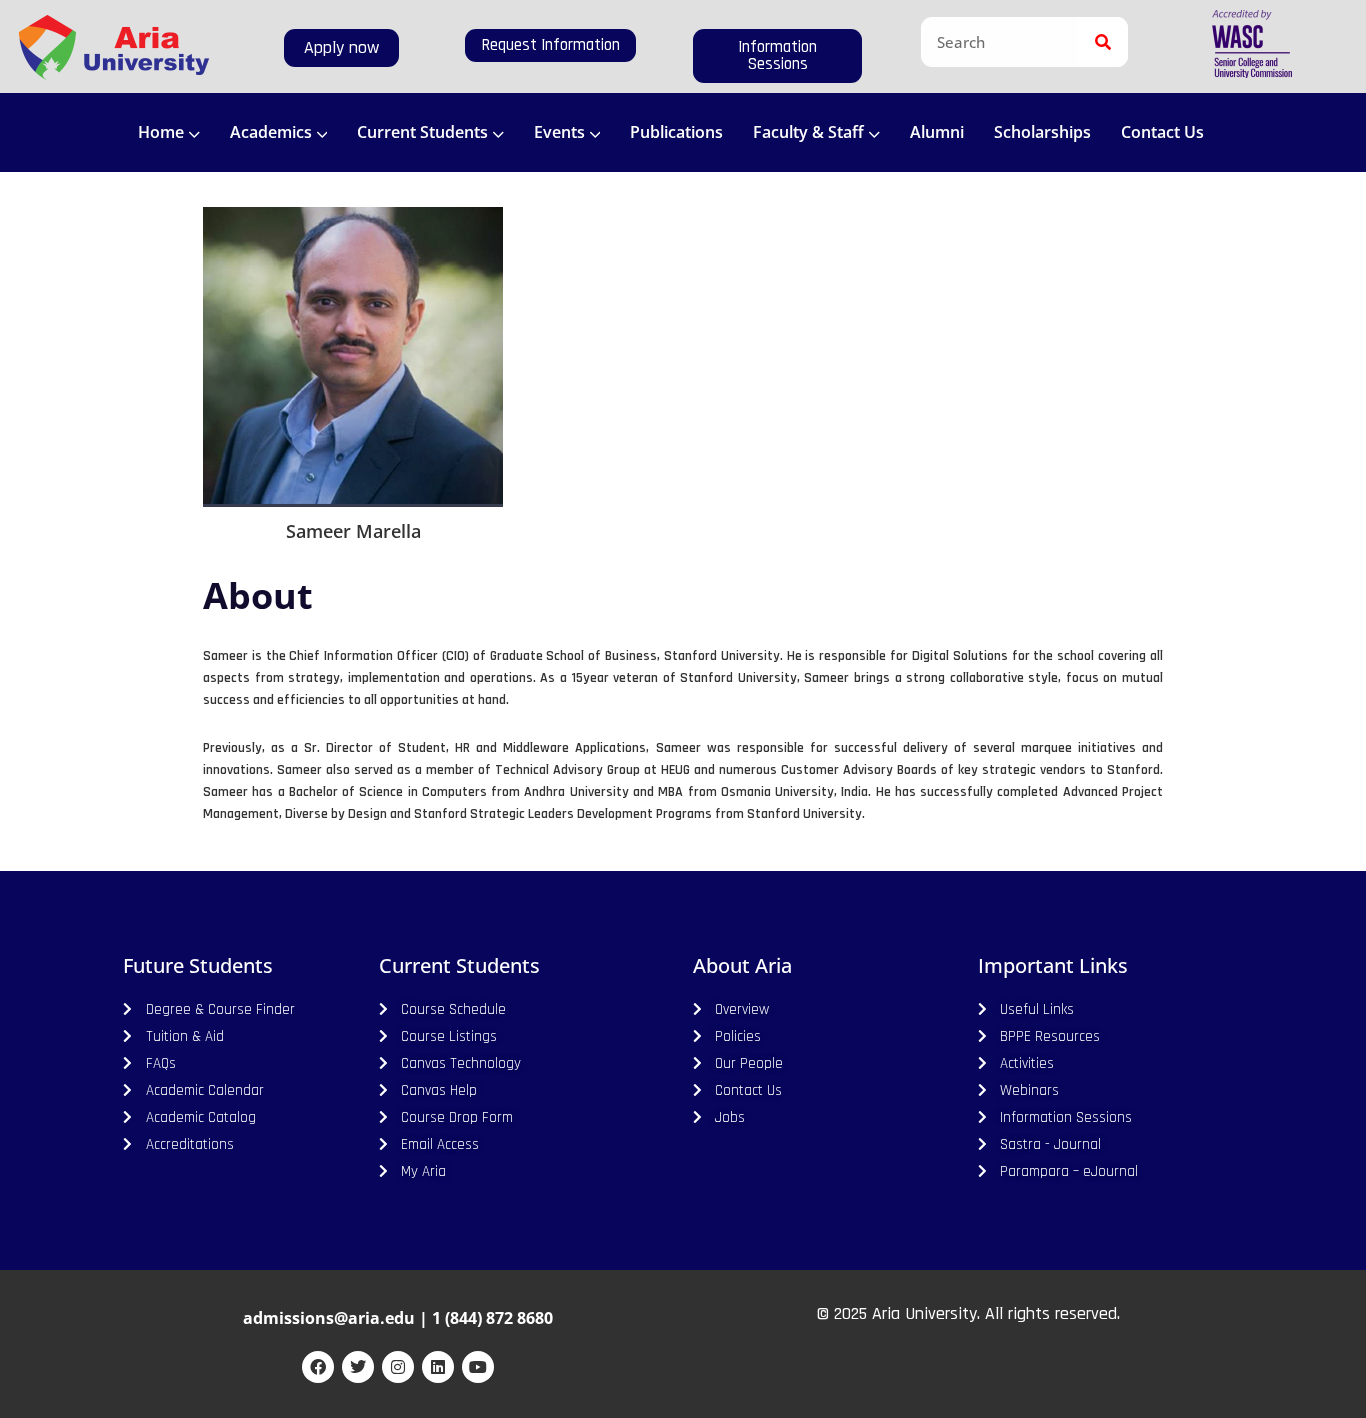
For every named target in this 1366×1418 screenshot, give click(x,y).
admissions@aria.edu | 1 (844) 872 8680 (398, 1318)
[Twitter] (358, 1367)
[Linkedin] (438, 1367)
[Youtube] (478, 1367)
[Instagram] (398, 1367)
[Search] (1103, 42)
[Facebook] (318, 1367)
